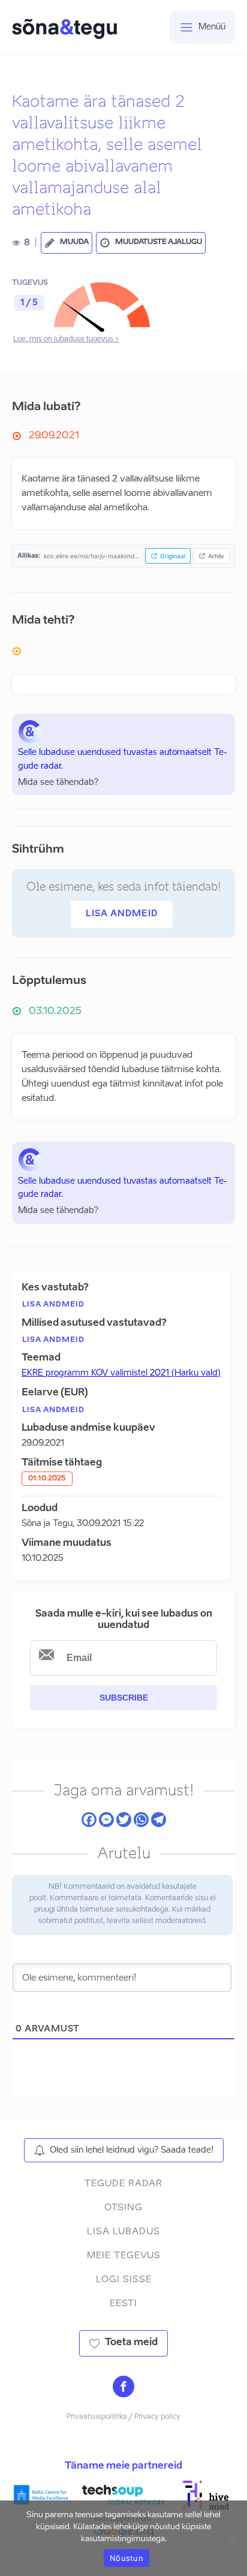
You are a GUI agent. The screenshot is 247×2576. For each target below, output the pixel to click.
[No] (232, 2538)
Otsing (123, 2208)
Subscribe (124, 1698)
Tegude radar (123, 2184)
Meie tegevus (124, 2255)
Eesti (123, 2303)
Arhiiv (216, 556)
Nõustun (126, 2558)
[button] (67, 243)
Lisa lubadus (123, 2232)
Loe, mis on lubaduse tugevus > (66, 339)
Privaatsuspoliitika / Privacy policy (123, 2417)
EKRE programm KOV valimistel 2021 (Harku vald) (121, 1373)
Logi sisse (124, 2279)
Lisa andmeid (122, 914)
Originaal (173, 556)
